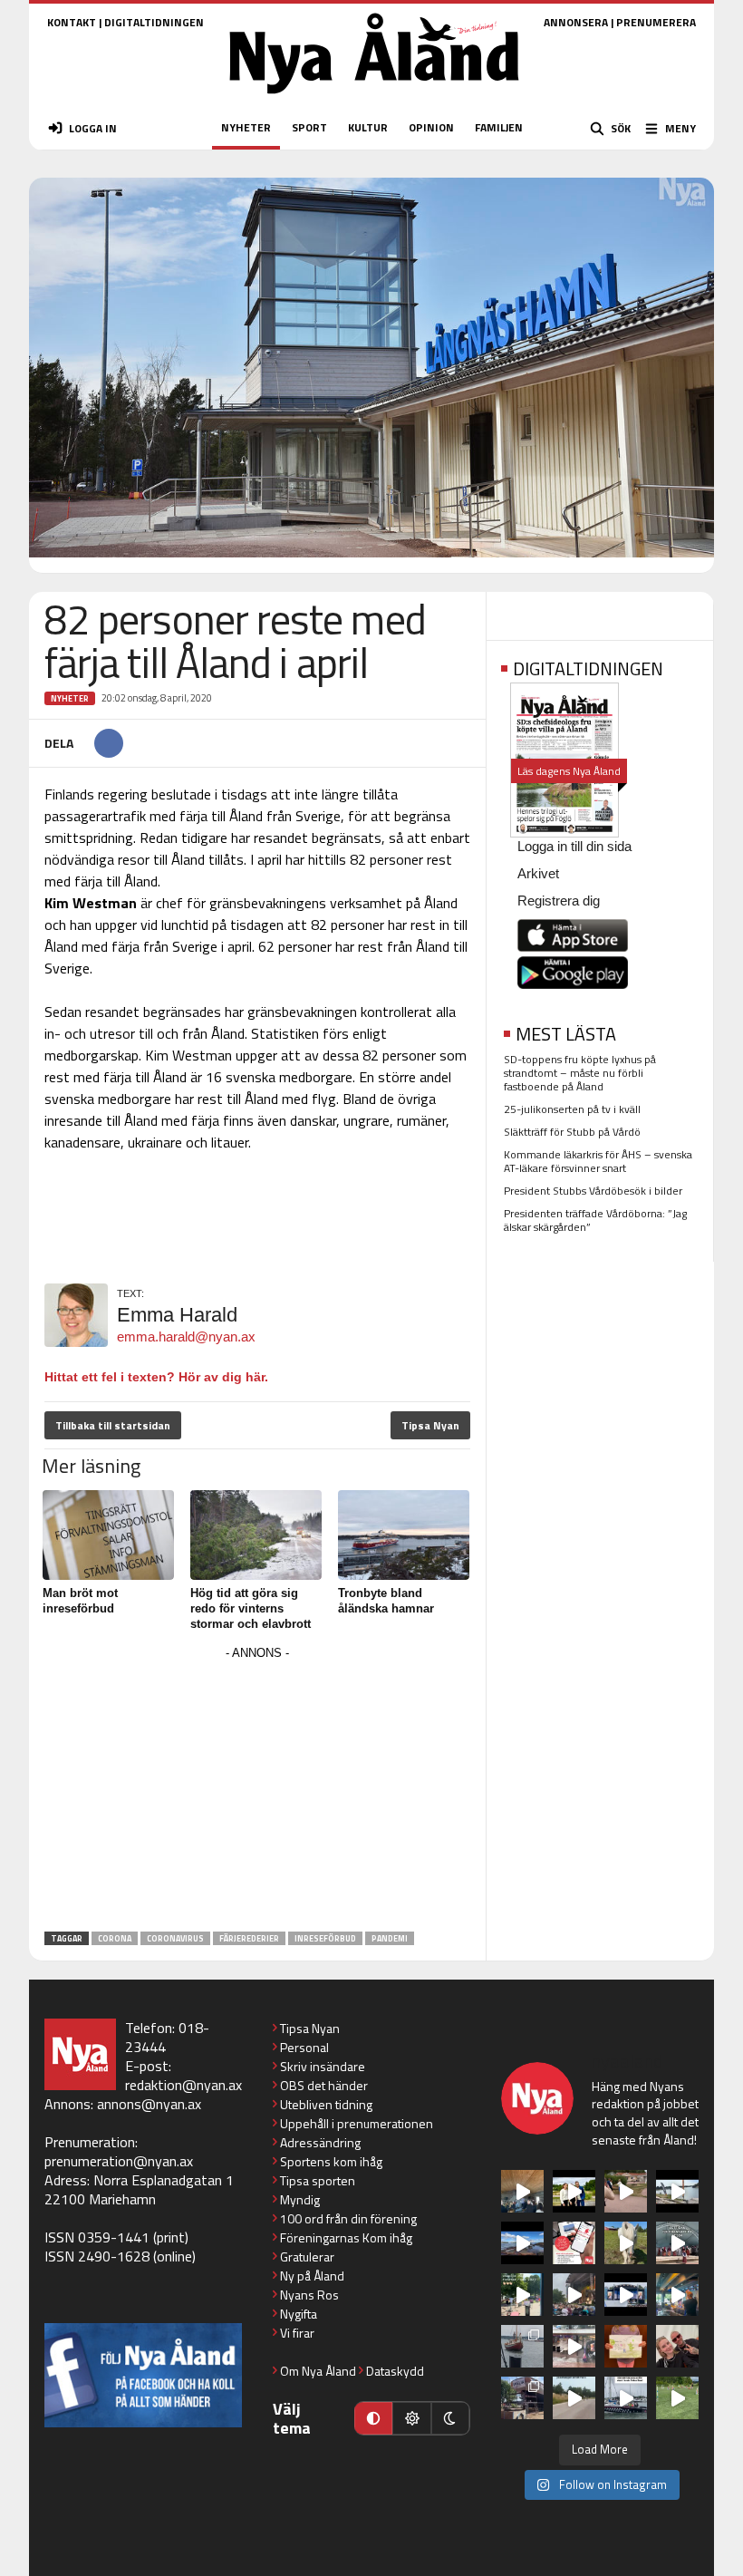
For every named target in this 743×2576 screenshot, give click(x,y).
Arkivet (538, 873)
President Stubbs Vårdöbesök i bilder (593, 1191)
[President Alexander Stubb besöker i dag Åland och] (626, 2191)
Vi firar (297, 2333)
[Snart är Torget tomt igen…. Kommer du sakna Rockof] (522, 2295)
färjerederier (249, 1938)
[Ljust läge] (411, 2418)
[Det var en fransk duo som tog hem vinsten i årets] (677, 2191)
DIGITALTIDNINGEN (154, 22)
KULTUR (368, 127)
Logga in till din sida (574, 846)
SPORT (309, 127)
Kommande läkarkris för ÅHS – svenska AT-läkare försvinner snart (598, 1161)
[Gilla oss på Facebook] (143, 2375)
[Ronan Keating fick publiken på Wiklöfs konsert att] (574, 2295)
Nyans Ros (309, 2295)
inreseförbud (325, 1938)
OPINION (431, 127)
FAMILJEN (499, 127)
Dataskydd (395, 2371)
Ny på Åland (312, 2276)
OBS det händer (324, 2085)
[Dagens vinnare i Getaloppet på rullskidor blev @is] (574, 2398)
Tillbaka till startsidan (113, 1425)
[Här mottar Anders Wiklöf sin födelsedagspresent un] (677, 2295)
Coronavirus (175, 1938)
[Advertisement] (257, 1792)
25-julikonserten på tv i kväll (572, 1109)
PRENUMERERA (656, 22)
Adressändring (320, 2142)
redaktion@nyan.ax (183, 2085)
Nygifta (299, 2314)
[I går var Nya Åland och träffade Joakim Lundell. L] (677, 2346)
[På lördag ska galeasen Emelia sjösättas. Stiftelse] (522, 2398)
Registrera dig (559, 901)
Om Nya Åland (318, 2371)
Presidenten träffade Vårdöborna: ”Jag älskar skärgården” (595, 1220)
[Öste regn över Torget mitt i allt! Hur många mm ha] (574, 2346)
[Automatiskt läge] (373, 2418)
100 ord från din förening (348, 2218)
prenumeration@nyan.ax (119, 2161)
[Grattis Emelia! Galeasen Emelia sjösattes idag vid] (522, 2346)
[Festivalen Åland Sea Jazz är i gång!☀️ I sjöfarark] (522, 2191)
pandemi (390, 1938)
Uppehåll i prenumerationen (357, 2123)
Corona (115, 1938)
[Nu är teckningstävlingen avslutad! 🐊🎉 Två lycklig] (626, 2346)
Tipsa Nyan (430, 1425)
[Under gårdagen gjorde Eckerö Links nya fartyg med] (522, 2243)
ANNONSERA (576, 22)
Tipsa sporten (318, 2180)
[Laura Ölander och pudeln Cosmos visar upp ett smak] (677, 2398)
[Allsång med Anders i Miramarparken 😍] (626, 2295)
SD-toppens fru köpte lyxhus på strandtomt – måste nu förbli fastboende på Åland (580, 1073)
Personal (304, 2047)
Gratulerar (307, 2256)
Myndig (300, 2199)
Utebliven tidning (326, 2104)
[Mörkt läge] (450, 2418)
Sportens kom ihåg (331, 2161)
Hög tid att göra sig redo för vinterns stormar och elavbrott (251, 1608)
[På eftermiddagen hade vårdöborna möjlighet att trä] (574, 2191)
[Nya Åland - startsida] (374, 99)
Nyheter (70, 698)
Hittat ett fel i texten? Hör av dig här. (156, 1377)
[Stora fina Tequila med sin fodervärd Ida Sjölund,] (626, 2243)
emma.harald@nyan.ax (186, 1336)
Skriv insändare (323, 2066)
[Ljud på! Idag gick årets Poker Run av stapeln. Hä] (626, 2398)
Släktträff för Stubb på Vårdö (572, 1132)
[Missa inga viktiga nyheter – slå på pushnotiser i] (574, 2243)
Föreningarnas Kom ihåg (346, 2237)
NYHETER (246, 127)
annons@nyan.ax (149, 2104)
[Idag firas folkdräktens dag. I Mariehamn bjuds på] (677, 2243)
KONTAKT (72, 22)
